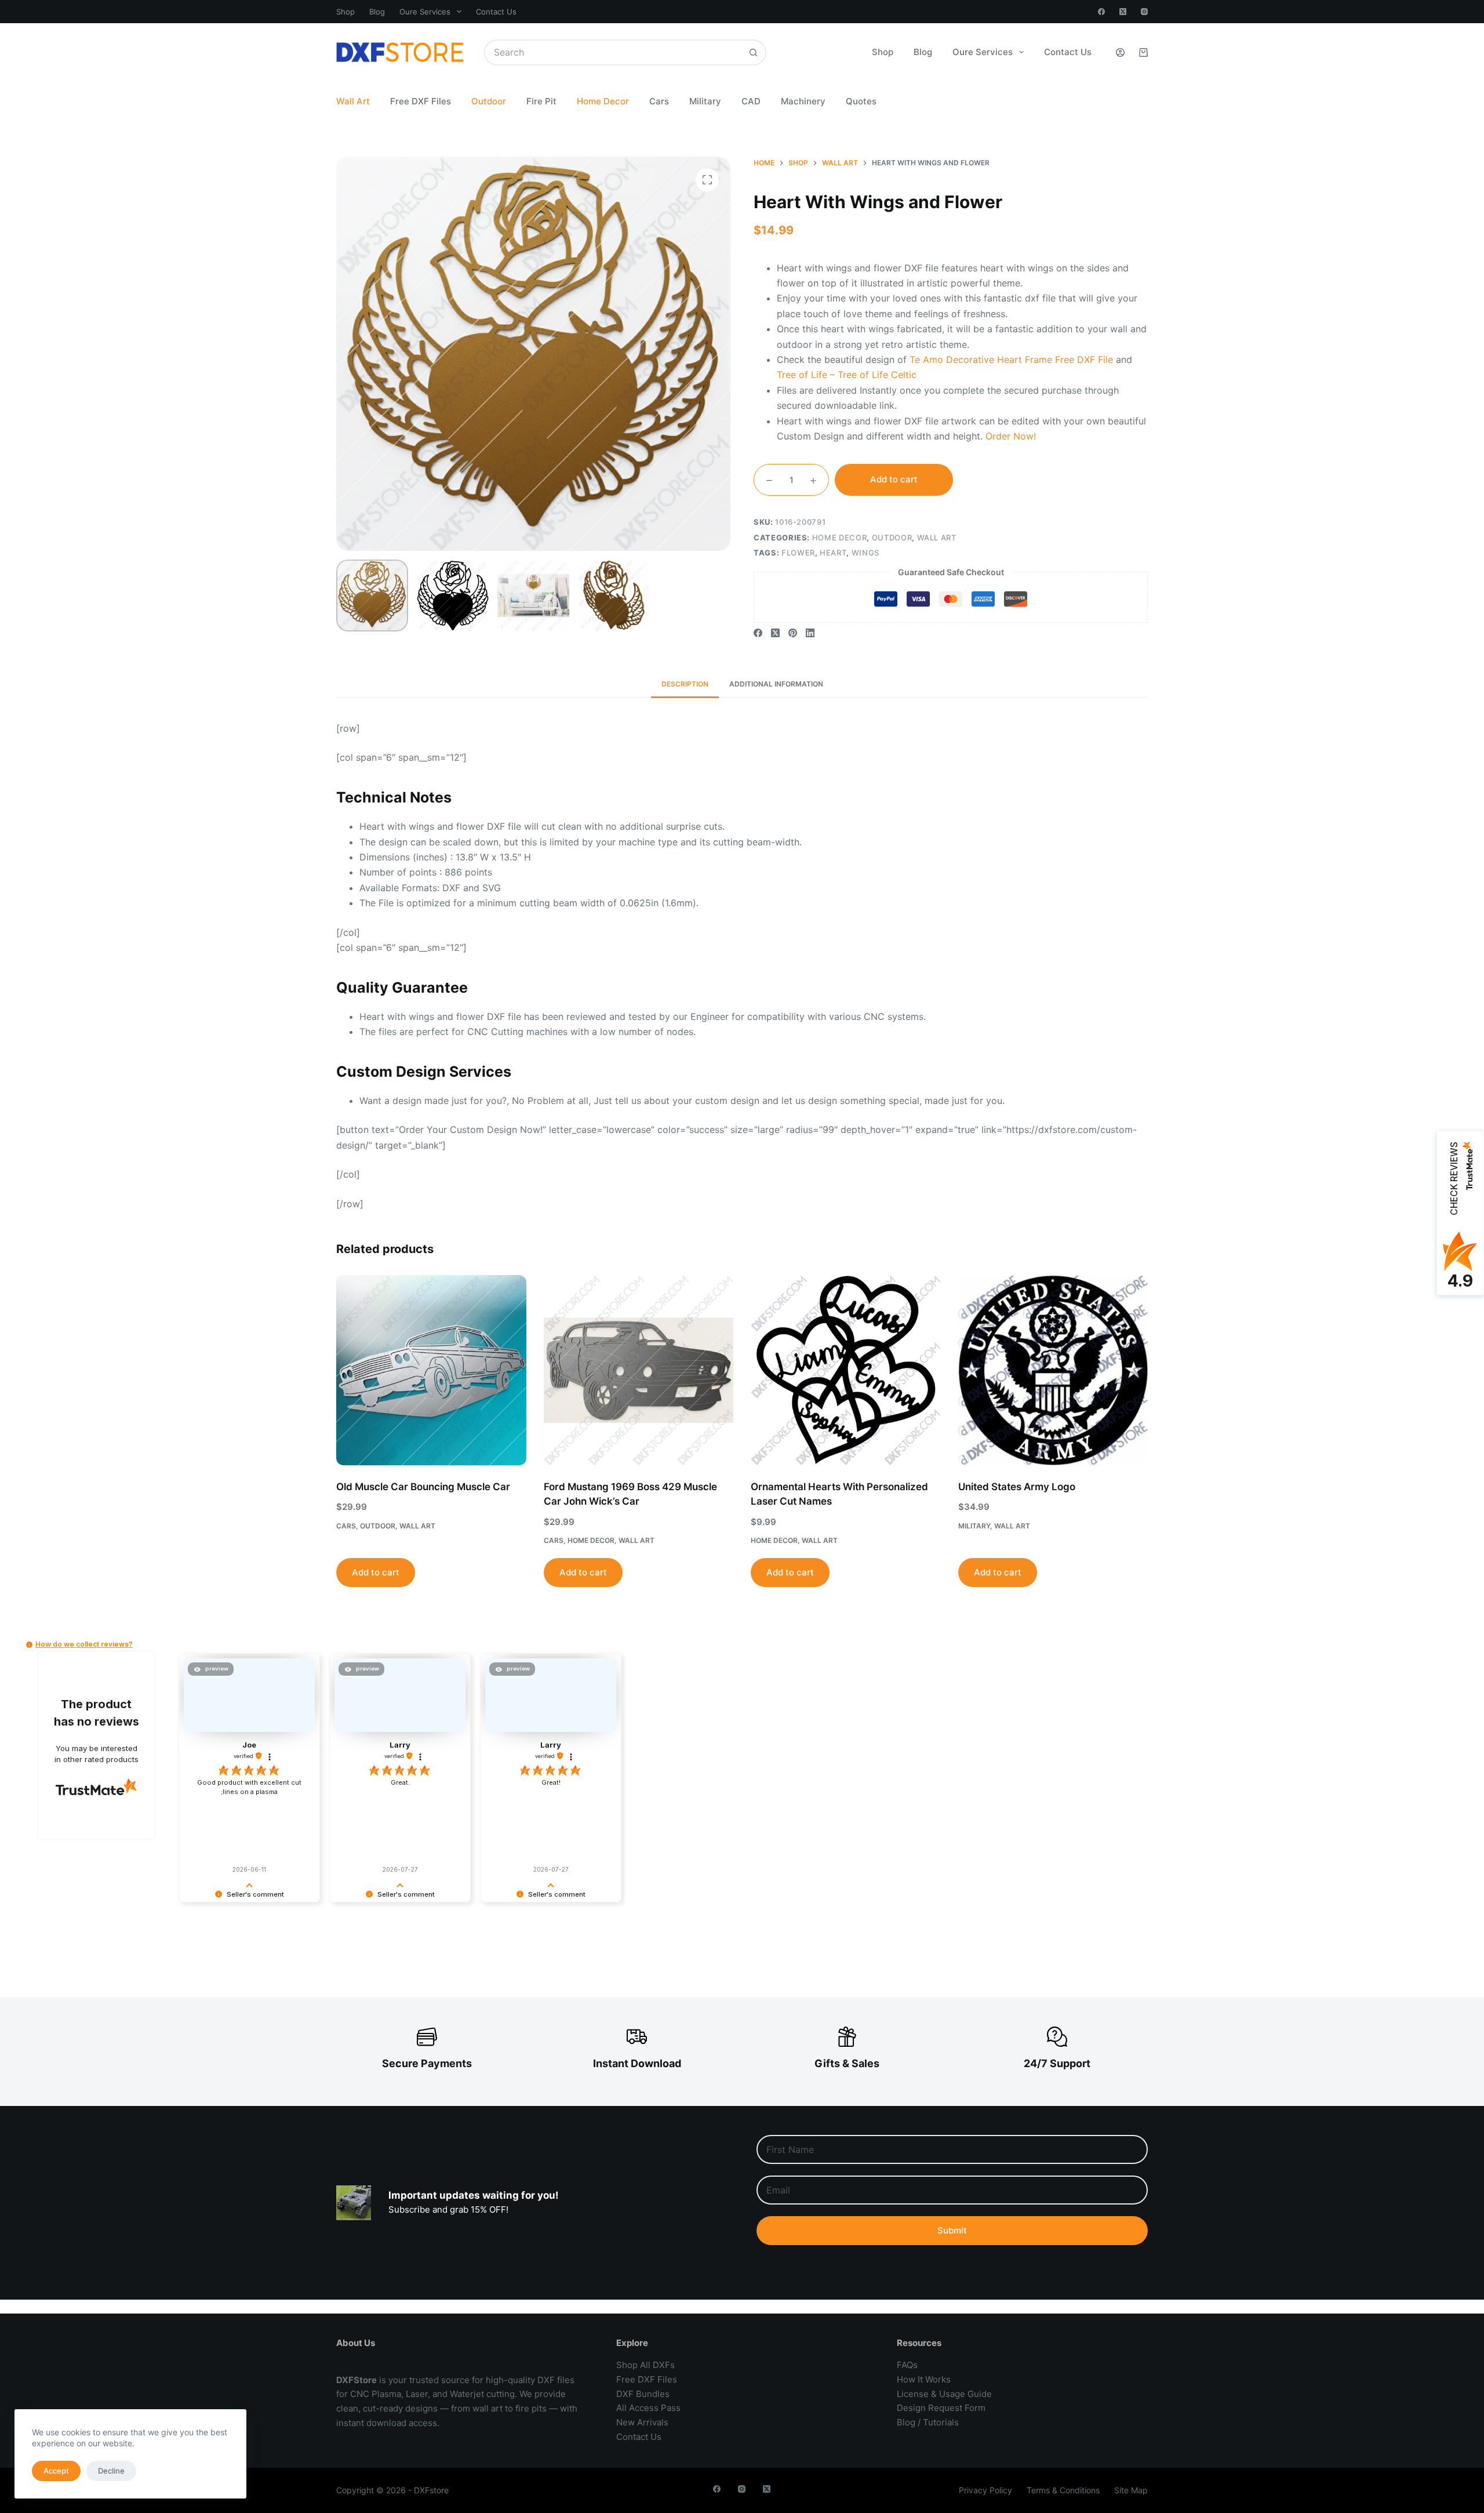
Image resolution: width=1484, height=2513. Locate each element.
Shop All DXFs (645, 2365)
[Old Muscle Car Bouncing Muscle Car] (431, 1370)
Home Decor (603, 101)
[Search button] (753, 52)
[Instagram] (1144, 12)
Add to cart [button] (376, 1572)
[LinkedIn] (810, 633)
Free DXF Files (421, 101)
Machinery (803, 101)
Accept (56, 2471)
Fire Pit (541, 101)
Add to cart (894, 479)
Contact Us (496, 12)
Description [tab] (685, 684)
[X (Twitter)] (1123, 12)
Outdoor (489, 101)
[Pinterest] (793, 633)
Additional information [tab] (776, 684)
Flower (798, 553)
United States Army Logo (1017, 1487)
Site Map (1131, 2490)
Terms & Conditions (1063, 2490)
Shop (345, 12)
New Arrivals (642, 2422)
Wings (865, 553)
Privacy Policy (985, 2490)
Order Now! (1011, 436)
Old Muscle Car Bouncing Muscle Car (423, 1487)
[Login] (1120, 52)
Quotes (861, 101)
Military (705, 101)
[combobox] (613, 52)
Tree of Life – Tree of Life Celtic (847, 375)
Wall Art (353, 101)
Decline (111, 2471)
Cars (659, 101)
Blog (377, 12)
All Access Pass (648, 2408)
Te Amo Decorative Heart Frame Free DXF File (1011, 359)
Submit (952, 2230)
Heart (833, 553)
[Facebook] (1101, 12)
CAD (751, 101)
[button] (29, 1645)
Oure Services (425, 12)
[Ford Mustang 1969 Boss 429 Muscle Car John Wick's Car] (639, 1370)
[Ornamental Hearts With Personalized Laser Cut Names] (846, 1370)
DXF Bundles (643, 2394)
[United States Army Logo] (1053, 1370)
